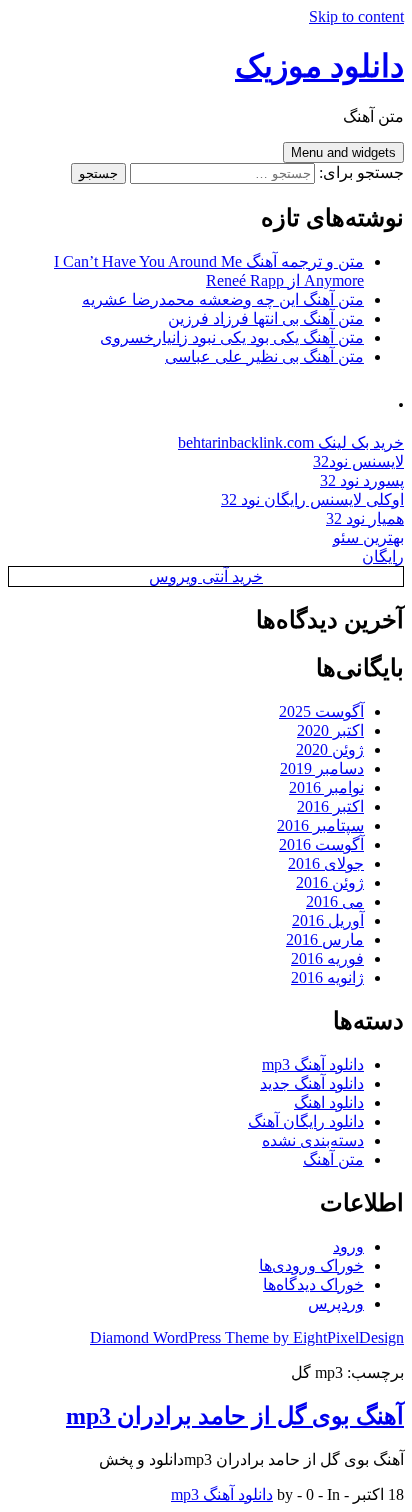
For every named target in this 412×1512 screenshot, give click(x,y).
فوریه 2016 (327, 958)
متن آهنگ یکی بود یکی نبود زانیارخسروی (232, 337)
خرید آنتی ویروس (206, 576)
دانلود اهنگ (329, 1102)
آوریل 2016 (328, 920)
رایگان (383, 556)
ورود (348, 1246)
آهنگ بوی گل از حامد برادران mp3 (235, 1416)
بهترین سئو (368, 537)
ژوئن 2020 (330, 749)
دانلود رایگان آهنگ (306, 1121)
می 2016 (335, 901)
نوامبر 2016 (326, 787)
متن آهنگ (333, 1159)
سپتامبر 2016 (320, 825)
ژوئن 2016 (330, 882)
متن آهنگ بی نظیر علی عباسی (264, 356)
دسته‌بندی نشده (313, 1140)
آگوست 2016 (321, 844)
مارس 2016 (325, 939)
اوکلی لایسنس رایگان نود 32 (312, 499)
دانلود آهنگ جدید (312, 1083)
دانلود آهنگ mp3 (313, 1064)
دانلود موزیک (319, 66)
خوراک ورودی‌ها (311, 1265)
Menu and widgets (343, 152)
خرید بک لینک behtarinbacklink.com (291, 442)
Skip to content (356, 16)
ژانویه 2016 (327, 977)
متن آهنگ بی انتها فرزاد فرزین (266, 318)
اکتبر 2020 (330, 730)
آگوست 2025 (321, 711)
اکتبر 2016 (330, 806)
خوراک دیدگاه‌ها (313, 1284)
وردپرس (336, 1303)
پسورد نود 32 (362, 480)
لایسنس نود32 (358, 461)
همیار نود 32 (365, 518)
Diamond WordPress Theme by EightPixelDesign (247, 1337)
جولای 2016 (326, 863)
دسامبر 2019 (322, 768)
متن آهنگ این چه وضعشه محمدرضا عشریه (223, 299)
